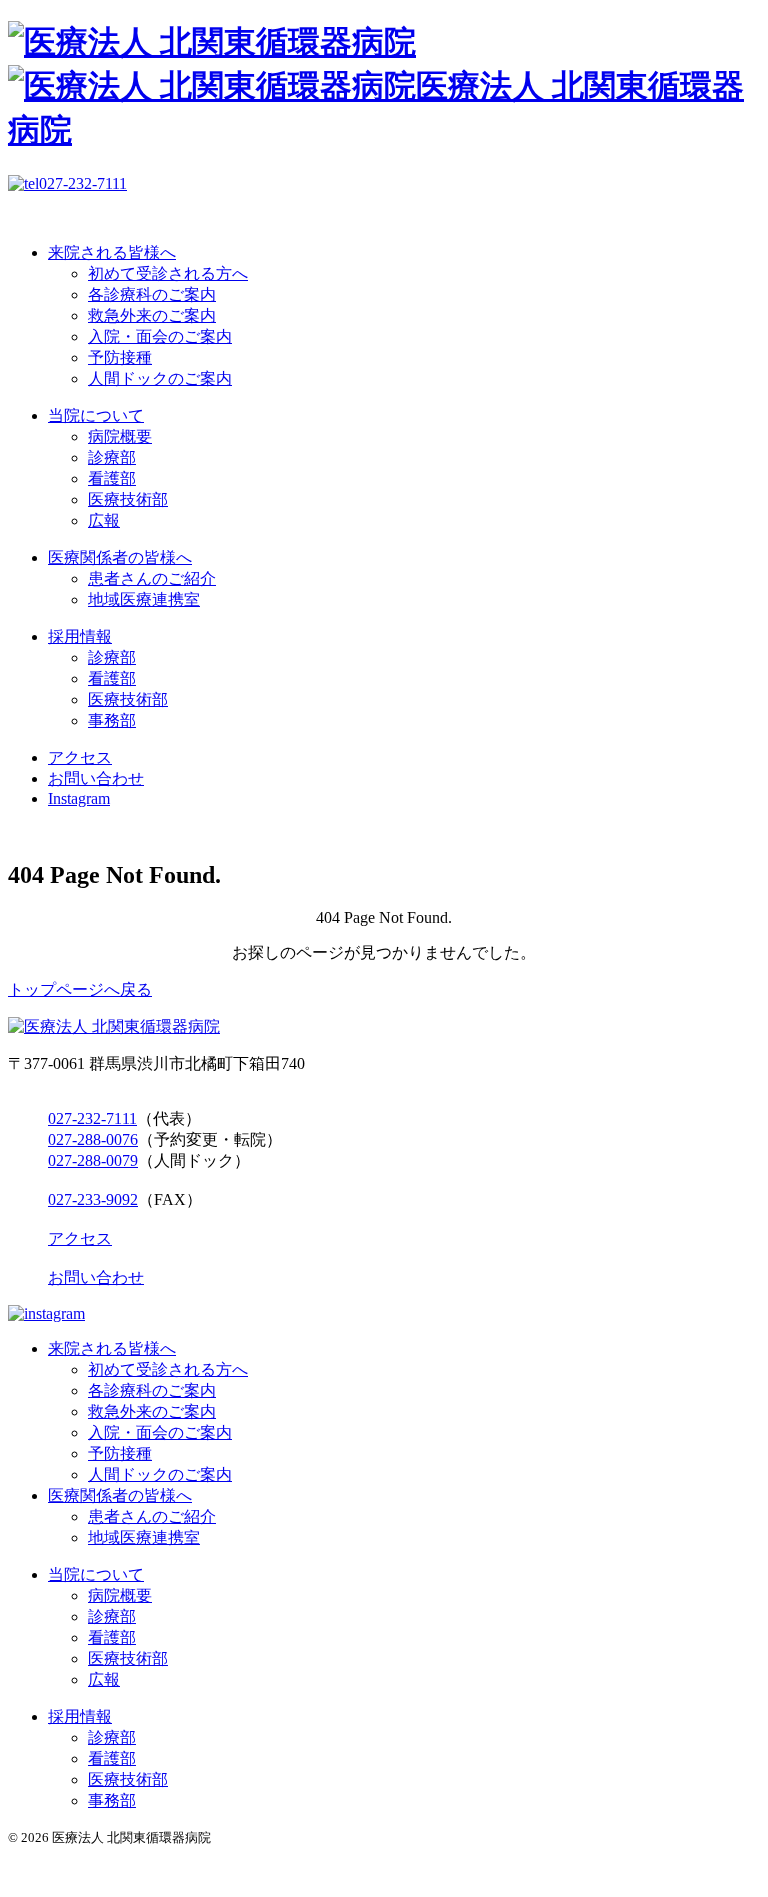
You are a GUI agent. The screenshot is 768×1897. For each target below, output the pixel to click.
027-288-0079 (93, 1160)
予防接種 (120, 357)
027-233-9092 (93, 1199)
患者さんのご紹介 (152, 578)
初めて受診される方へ (168, 273)
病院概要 (120, 436)
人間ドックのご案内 (160, 378)
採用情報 (80, 636)
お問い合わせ (96, 778)
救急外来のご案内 (152, 315)
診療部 (112, 457)
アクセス (80, 757)
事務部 (112, 720)
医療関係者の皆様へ (120, 557)
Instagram (79, 798)
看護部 (112, 478)
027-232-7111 (92, 1118)
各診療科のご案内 (152, 294)
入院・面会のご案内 (160, 336)
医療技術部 (128, 499)
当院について (96, 415)
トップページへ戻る (80, 989)
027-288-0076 (93, 1139)
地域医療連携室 (144, 599)
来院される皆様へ (112, 252)
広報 (104, 520)
